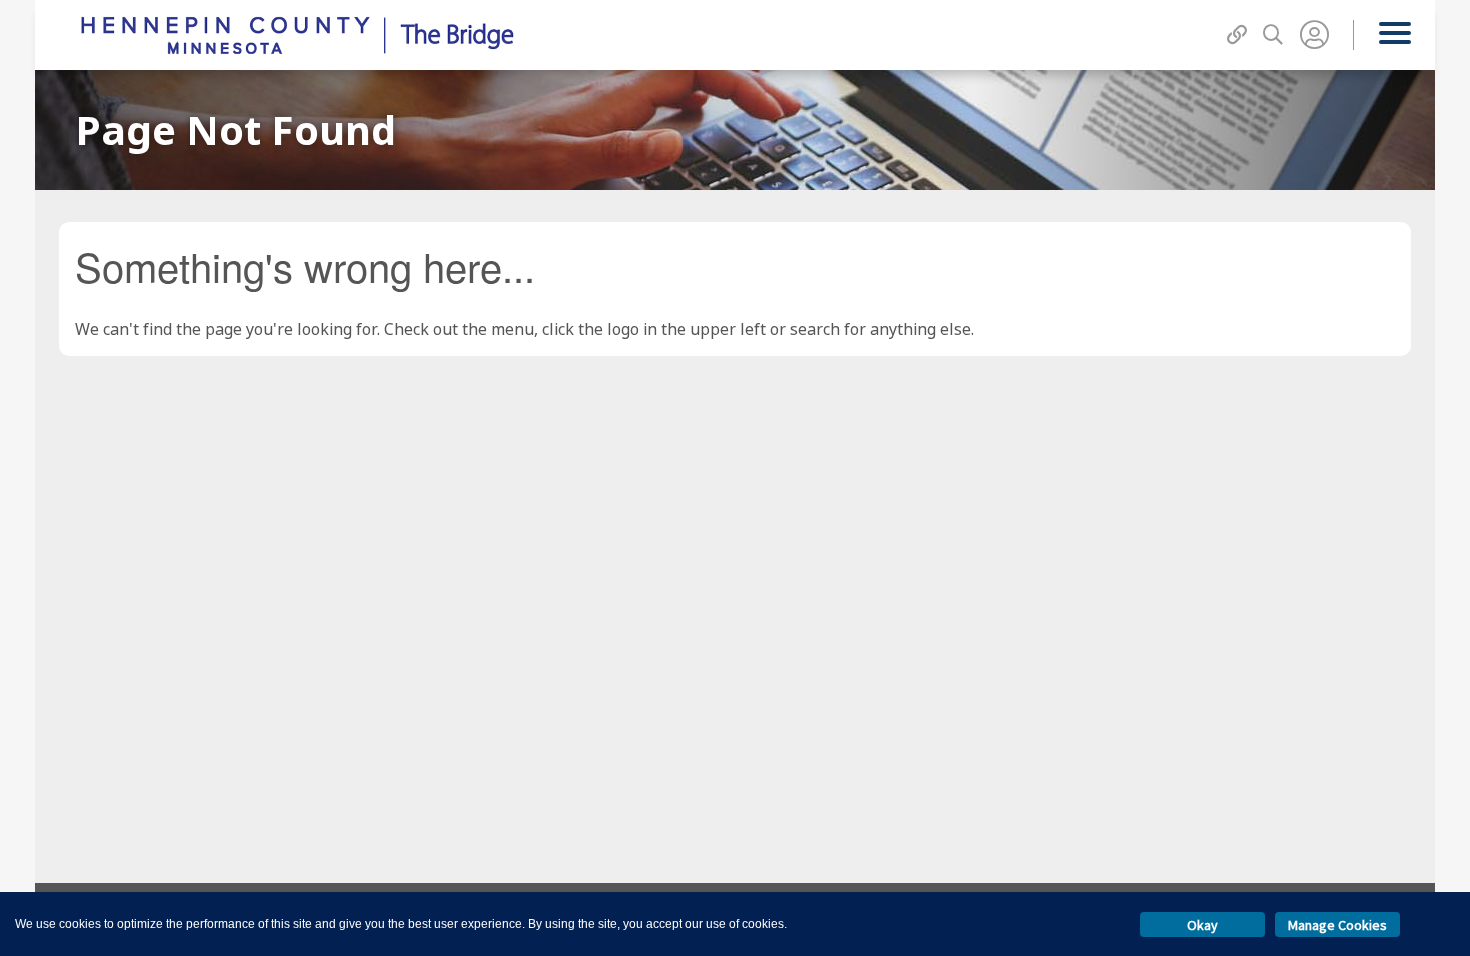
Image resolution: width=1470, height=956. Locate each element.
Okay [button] (1202, 925)
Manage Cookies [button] (1337, 925)
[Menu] (1394, 35)
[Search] (1273, 35)
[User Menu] (1314, 35)
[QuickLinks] (1237, 35)
